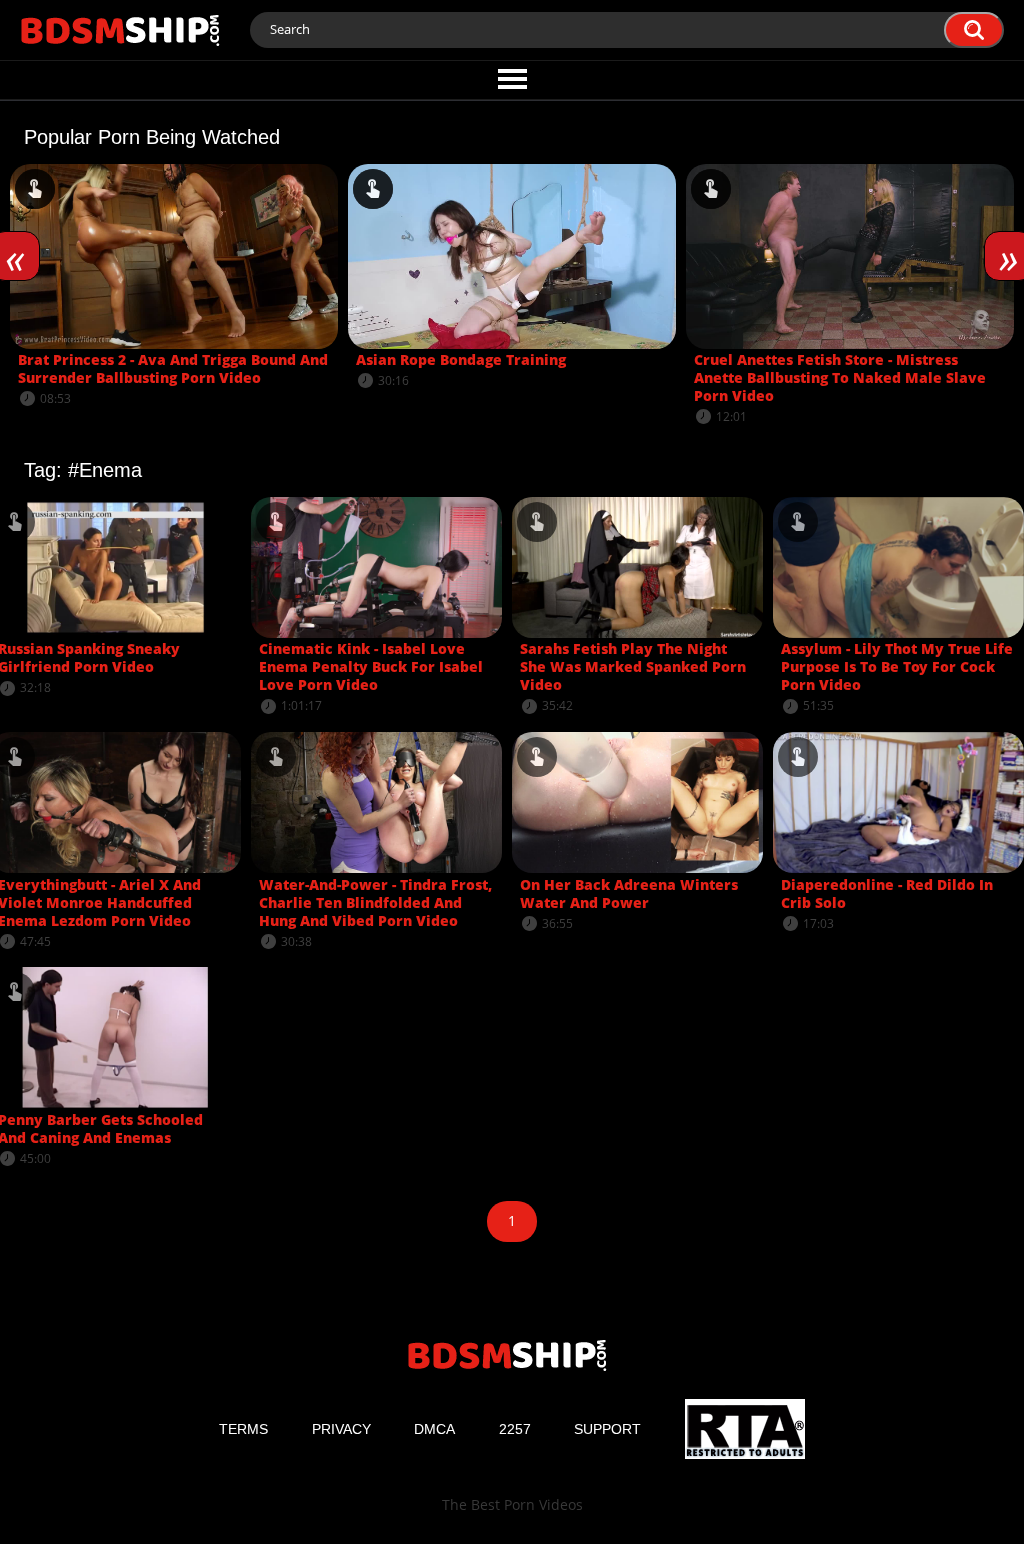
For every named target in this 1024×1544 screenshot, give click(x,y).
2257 (515, 1429)
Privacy (341, 1429)
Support (607, 1429)
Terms (243, 1429)
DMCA (434, 1429)
